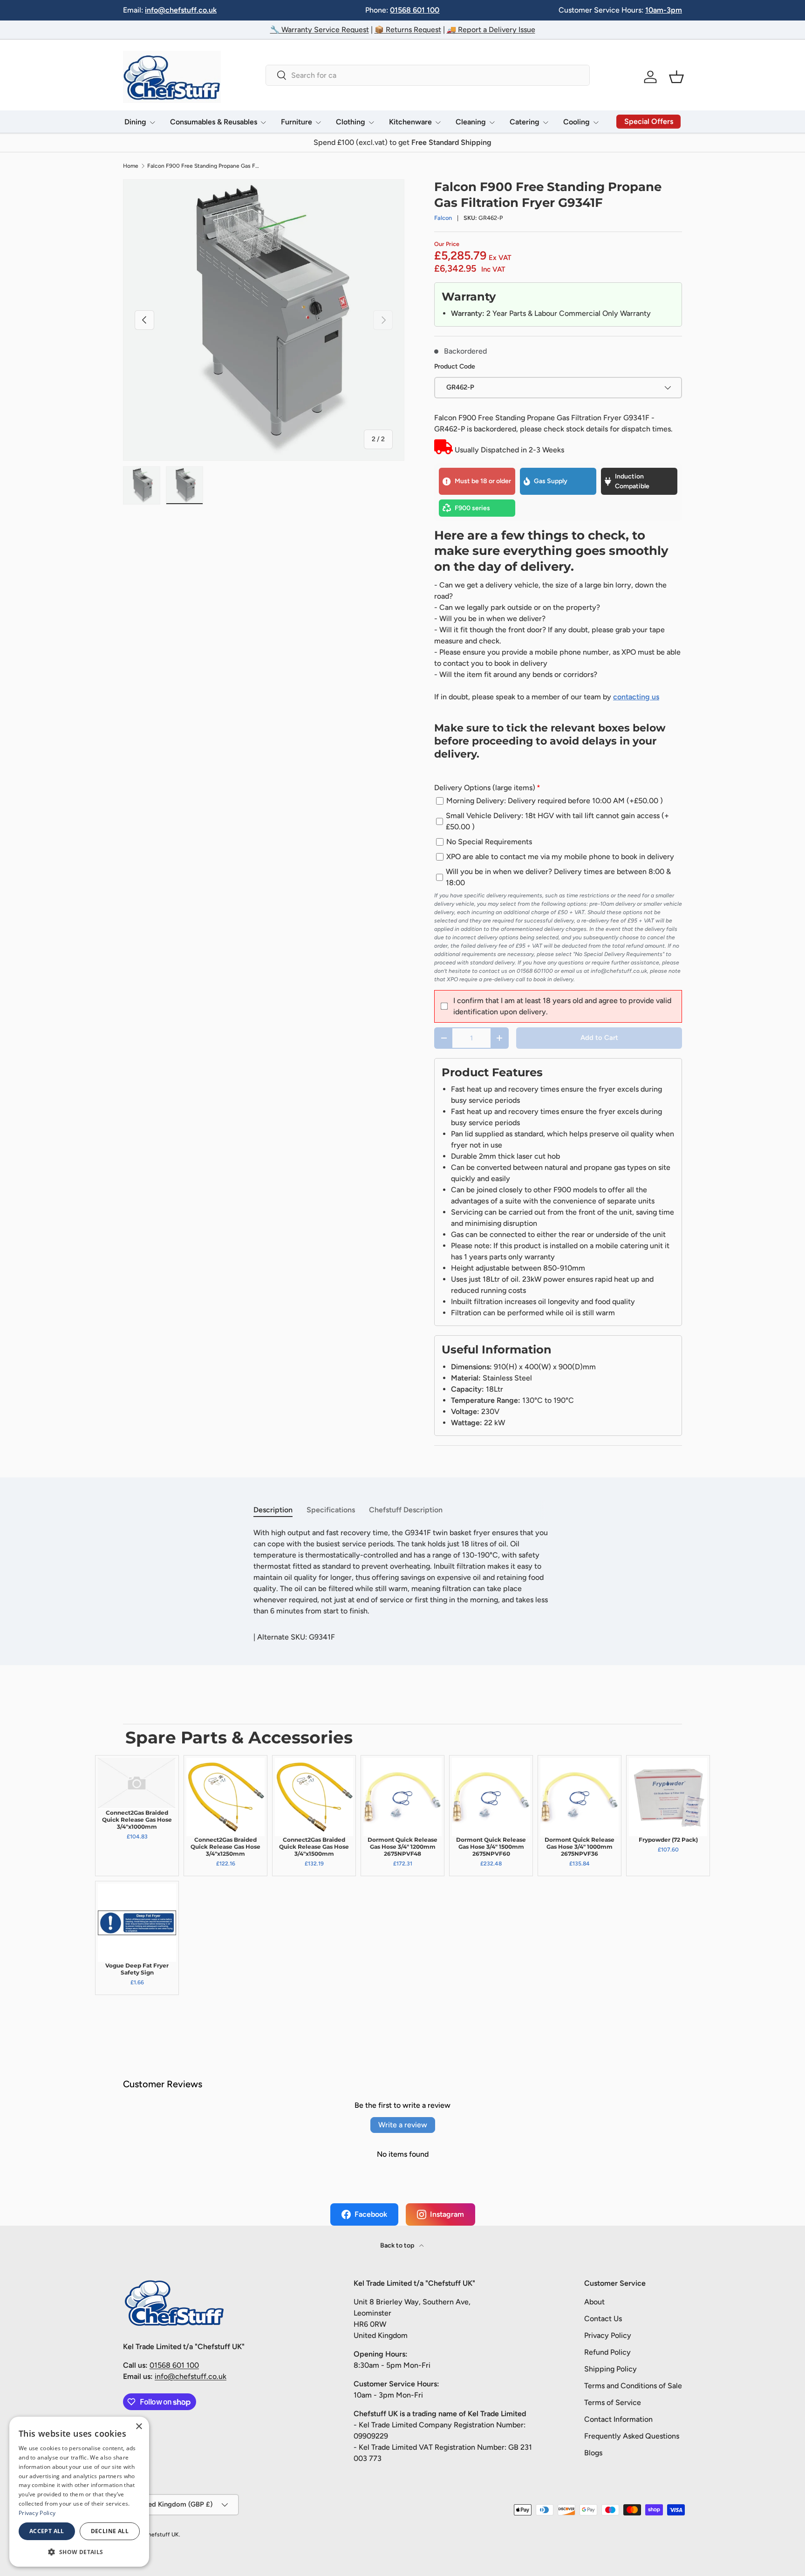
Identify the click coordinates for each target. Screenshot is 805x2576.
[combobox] (427, 75)
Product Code (455, 366)
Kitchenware (410, 122)
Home (131, 166)
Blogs (593, 2453)
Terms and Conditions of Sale (633, 2386)
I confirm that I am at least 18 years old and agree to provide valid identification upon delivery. (562, 1006)
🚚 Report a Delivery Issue (491, 30)
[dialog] (79, 2492)
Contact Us (603, 2319)
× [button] (139, 2427)
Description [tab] (273, 1510)
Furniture (297, 122)
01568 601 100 (415, 10)
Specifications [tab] (331, 1510)
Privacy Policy (608, 2335)
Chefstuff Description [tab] (406, 1510)
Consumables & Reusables (214, 122)
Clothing (351, 122)
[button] (676, 77)
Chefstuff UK (161, 2535)
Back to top (398, 2245)
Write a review (403, 2125)
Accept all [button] (47, 2531)
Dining (135, 122)
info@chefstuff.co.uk (181, 10)
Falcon (443, 218)
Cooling (576, 122)
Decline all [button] (110, 2531)
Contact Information (618, 2419)
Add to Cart (599, 1038)
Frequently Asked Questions (632, 2436)
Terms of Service (613, 2402)
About (594, 2302)
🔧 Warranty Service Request (320, 30)
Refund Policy (607, 2352)
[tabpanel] (402, 1572)
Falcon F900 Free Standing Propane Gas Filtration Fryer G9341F (203, 166)
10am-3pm (664, 10)
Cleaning (471, 122)
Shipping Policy (611, 2369)
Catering (525, 122)
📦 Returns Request (408, 30)
